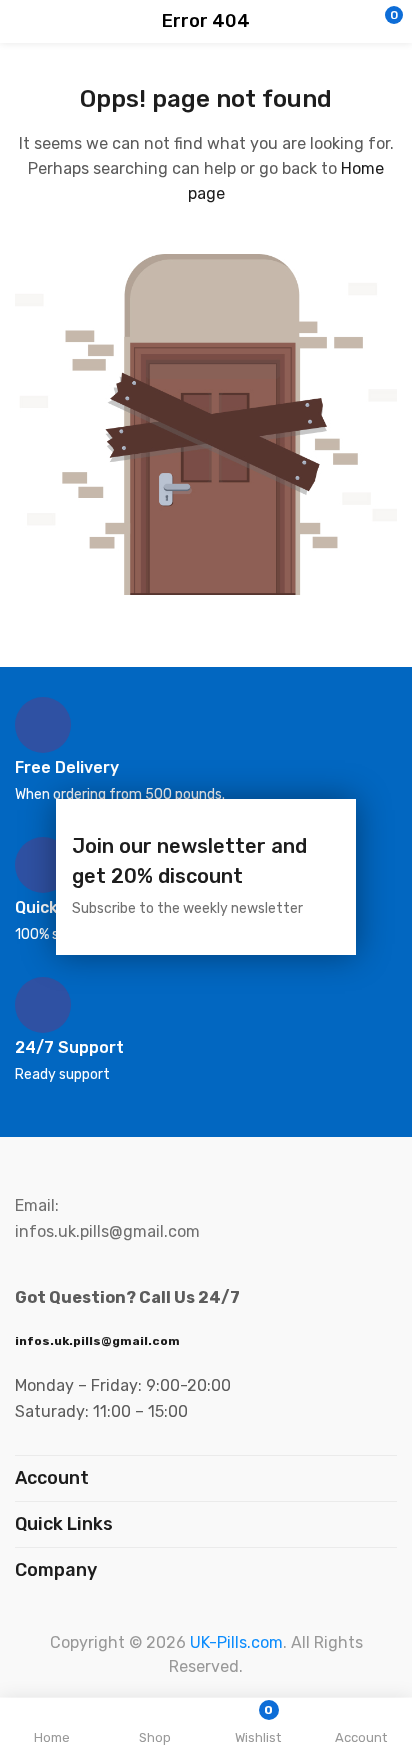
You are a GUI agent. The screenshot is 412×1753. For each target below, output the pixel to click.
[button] (357, 22)
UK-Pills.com (236, 1642)
